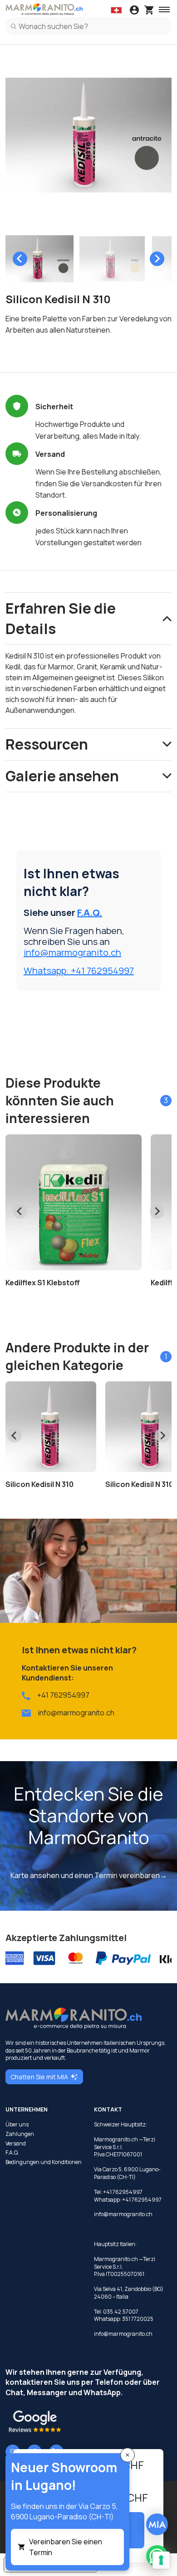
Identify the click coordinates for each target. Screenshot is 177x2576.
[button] (39, 259)
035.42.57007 (121, 2312)
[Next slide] (157, 259)
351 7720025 (138, 2319)
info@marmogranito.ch (72, 952)
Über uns (17, 2125)
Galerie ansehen (62, 776)
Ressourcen (47, 744)
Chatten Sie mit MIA (39, 2077)
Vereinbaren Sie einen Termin (66, 2547)
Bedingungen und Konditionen (44, 2162)
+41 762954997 (63, 1695)
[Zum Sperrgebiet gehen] (134, 11)
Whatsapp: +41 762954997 (79, 971)
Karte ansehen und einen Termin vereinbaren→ (89, 1875)
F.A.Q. (90, 913)
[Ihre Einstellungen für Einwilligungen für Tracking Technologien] (161, 2560)
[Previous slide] (15, 1435)
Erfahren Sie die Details (61, 618)
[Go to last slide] (20, 259)
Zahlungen (20, 2134)
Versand (16, 2144)
